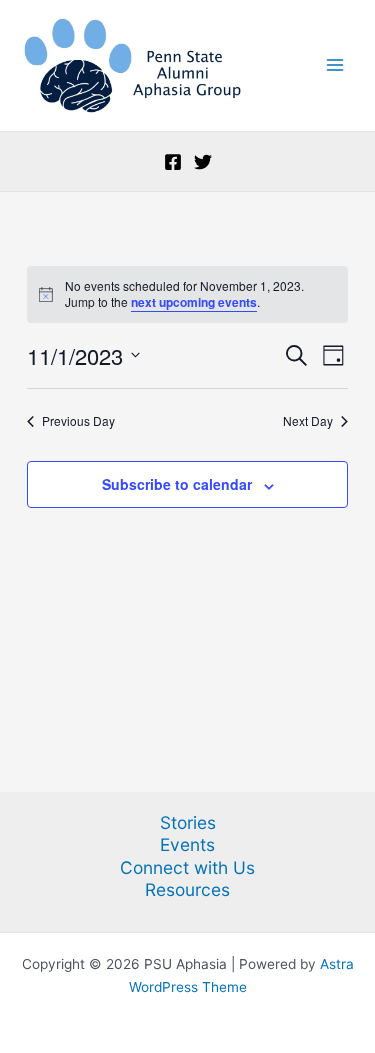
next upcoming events (194, 302)
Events (187, 844)
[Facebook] (173, 162)
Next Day (308, 421)
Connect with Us (187, 867)
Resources (187, 889)
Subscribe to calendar (177, 484)
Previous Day (78, 421)
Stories (188, 822)
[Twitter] (203, 162)
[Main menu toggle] (335, 65)
